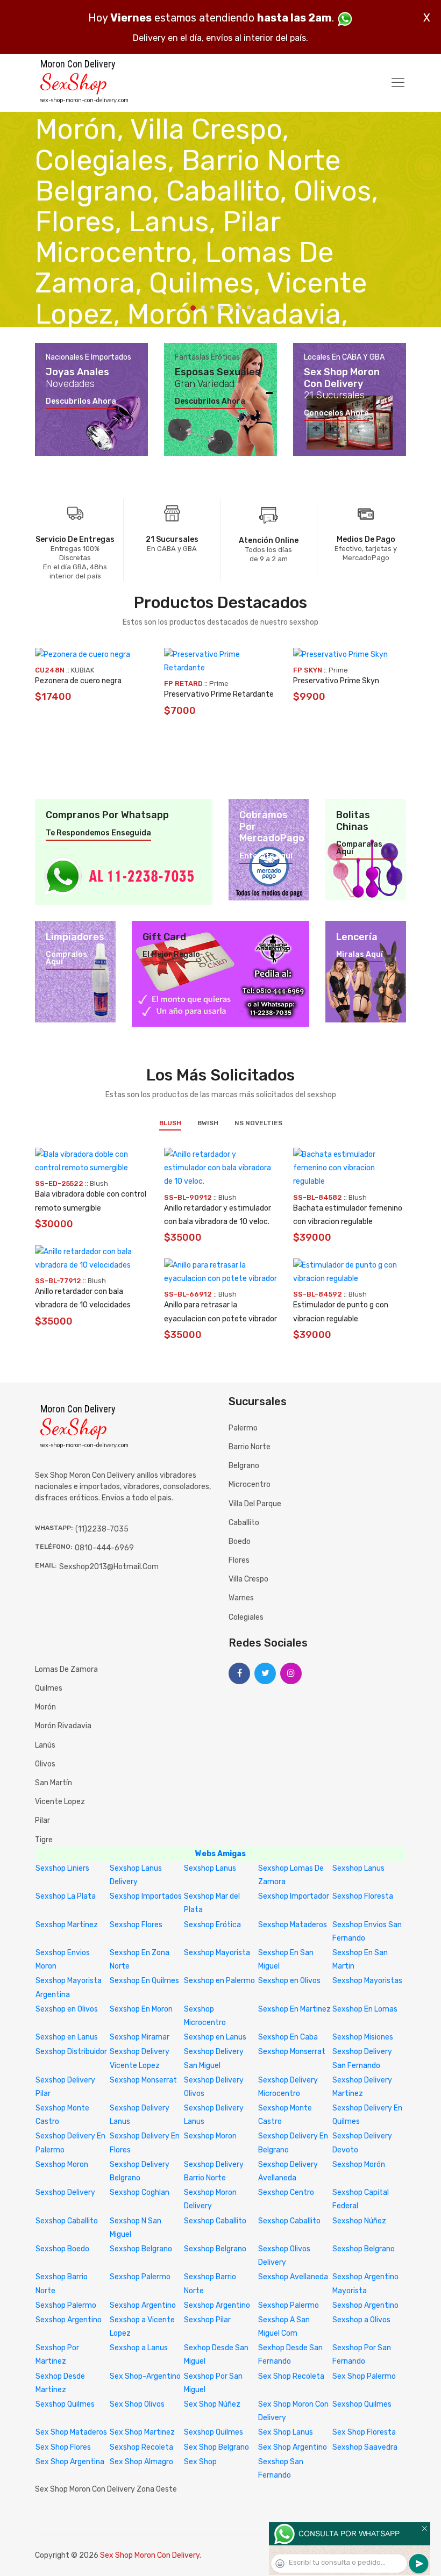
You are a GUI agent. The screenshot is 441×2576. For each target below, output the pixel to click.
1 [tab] (193, 308)
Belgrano (244, 1466)
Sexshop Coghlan (140, 2192)
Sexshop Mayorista (217, 1953)
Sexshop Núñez (359, 2221)
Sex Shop (200, 2462)
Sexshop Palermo (140, 2277)
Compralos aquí (66, 958)
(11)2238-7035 (102, 1529)
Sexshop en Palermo (219, 1981)
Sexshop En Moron (141, 2009)
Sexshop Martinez (67, 1925)
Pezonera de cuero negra (78, 681)
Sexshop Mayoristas (367, 1981)
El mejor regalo (171, 955)
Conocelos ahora (336, 413)
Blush (170, 1123)
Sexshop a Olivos (361, 2320)
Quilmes (49, 1688)
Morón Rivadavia (63, 1726)
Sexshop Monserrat (292, 2052)
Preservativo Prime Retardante (219, 694)
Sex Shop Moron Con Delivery (150, 2555)
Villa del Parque (255, 1504)
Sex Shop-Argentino (145, 2376)
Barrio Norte (250, 1447)
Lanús (45, 1745)
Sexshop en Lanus (67, 2037)
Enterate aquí (266, 856)
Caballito (244, 1523)
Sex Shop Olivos (137, 2404)
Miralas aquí (360, 955)
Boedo (240, 1541)
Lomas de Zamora (66, 1669)
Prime (219, 684)
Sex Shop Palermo (364, 2376)
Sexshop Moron (210, 2136)
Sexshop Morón (359, 2164)
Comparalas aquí (359, 848)
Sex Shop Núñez (212, 2404)
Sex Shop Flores (63, 2447)
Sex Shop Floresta (364, 2432)
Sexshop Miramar (140, 2037)
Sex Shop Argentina (70, 2462)
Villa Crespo (248, 1579)
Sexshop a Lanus (139, 2348)
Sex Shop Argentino (293, 2447)
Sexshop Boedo (62, 2249)
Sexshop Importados (146, 1896)
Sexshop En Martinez (294, 2009)
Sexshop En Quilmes (144, 1981)
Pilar (42, 1820)
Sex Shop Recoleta (291, 2376)
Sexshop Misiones (363, 2037)
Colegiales (246, 1617)
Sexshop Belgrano (141, 2249)
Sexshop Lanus (210, 1868)
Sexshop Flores (136, 1925)
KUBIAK (83, 670)
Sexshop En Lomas (365, 2009)
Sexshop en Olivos (289, 1981)
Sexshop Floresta (363, 1896)
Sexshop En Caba (288, 2037)
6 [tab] (240, 307)
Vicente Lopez (60, 1802)
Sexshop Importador (294, 1896)
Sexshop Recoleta (141, 2447)
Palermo (243, 1428)
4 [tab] (221, 307)
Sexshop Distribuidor (71, 2052)
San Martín (54, 1783)
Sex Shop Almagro (141, 2462)
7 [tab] (249, 307)
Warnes (241, 1598)
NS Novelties (258, 1123)
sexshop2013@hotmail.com (109, 1567)
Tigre (44, 1840)
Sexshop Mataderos (293, 1925)
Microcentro (250, 1484)
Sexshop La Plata (66, 1896)
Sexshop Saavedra (365, 2447)
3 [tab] (212, 307)
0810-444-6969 (104, 1548)
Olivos (45, 1764)
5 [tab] (230, 307)
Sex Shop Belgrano (216, 2447)
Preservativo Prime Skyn (336, 681)
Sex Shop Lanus (286, 2432)
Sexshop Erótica (212, 1925)
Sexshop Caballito (67, 2221)
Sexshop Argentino (143, 2305)
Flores (239, 1560)
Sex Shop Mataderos (71, 2432)
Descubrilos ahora (81, 402)
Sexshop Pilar (207, 2320)
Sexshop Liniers (62, 1868)
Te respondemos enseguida (98, 833)
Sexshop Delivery (65, 2192)
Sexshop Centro (286, 2192)
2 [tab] (203, 307)
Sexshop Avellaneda (293, 2277)
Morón (45, 1707)
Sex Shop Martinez (142, 2432)
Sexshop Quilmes (65, 2404)
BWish (208, 1123)
